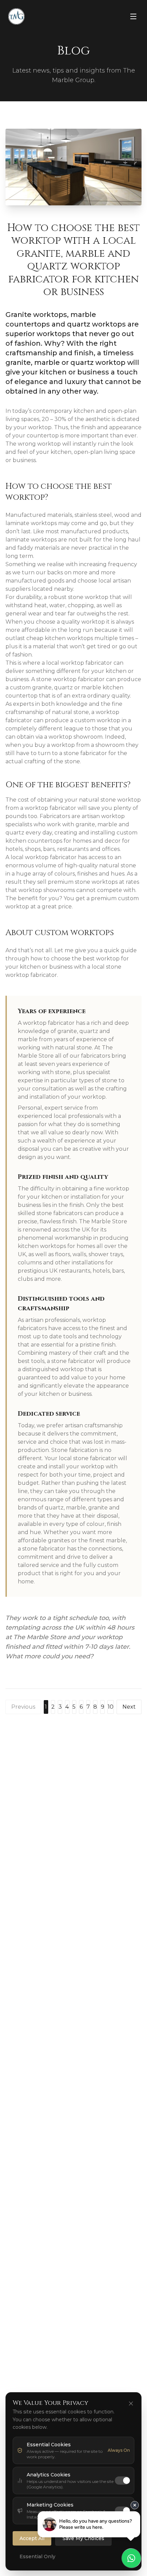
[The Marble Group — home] (16, 16)
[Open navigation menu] (133, 16)
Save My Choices (83, 2538)
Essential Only (37, 2556)
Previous (23, 1707)
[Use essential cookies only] (131, 2403)
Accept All (32, 2538)
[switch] (122, 2481)
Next (129, 1707)
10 (111, 1707)
